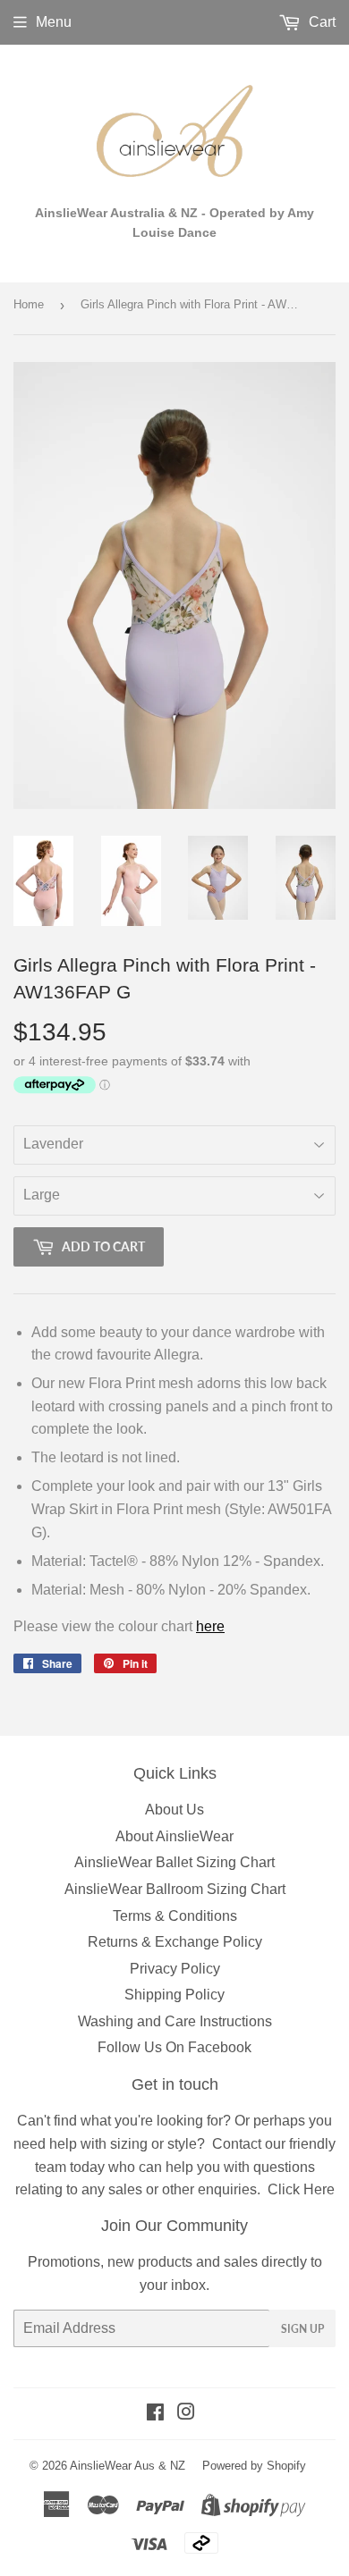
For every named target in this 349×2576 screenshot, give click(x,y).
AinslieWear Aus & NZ (128, 2466)
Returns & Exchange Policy (175, 1942)
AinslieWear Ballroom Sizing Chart (175, 1889)
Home (29, 304)
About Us (174, 1810)
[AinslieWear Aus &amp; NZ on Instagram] (186, 2414)
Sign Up (302, 2329)
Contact (237, 2144)
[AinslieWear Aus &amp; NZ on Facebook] (155, 2414)
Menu (54, 22)
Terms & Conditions (175, 1916)
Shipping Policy (174, 1995)
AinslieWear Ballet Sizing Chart (174, 1862)
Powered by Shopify (254, 2466)
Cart (320, 22)
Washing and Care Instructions (175, 2021)
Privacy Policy (175, 1969)
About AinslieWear (174, 1836)
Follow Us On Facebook (174, 2047)
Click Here (301, 2189)
